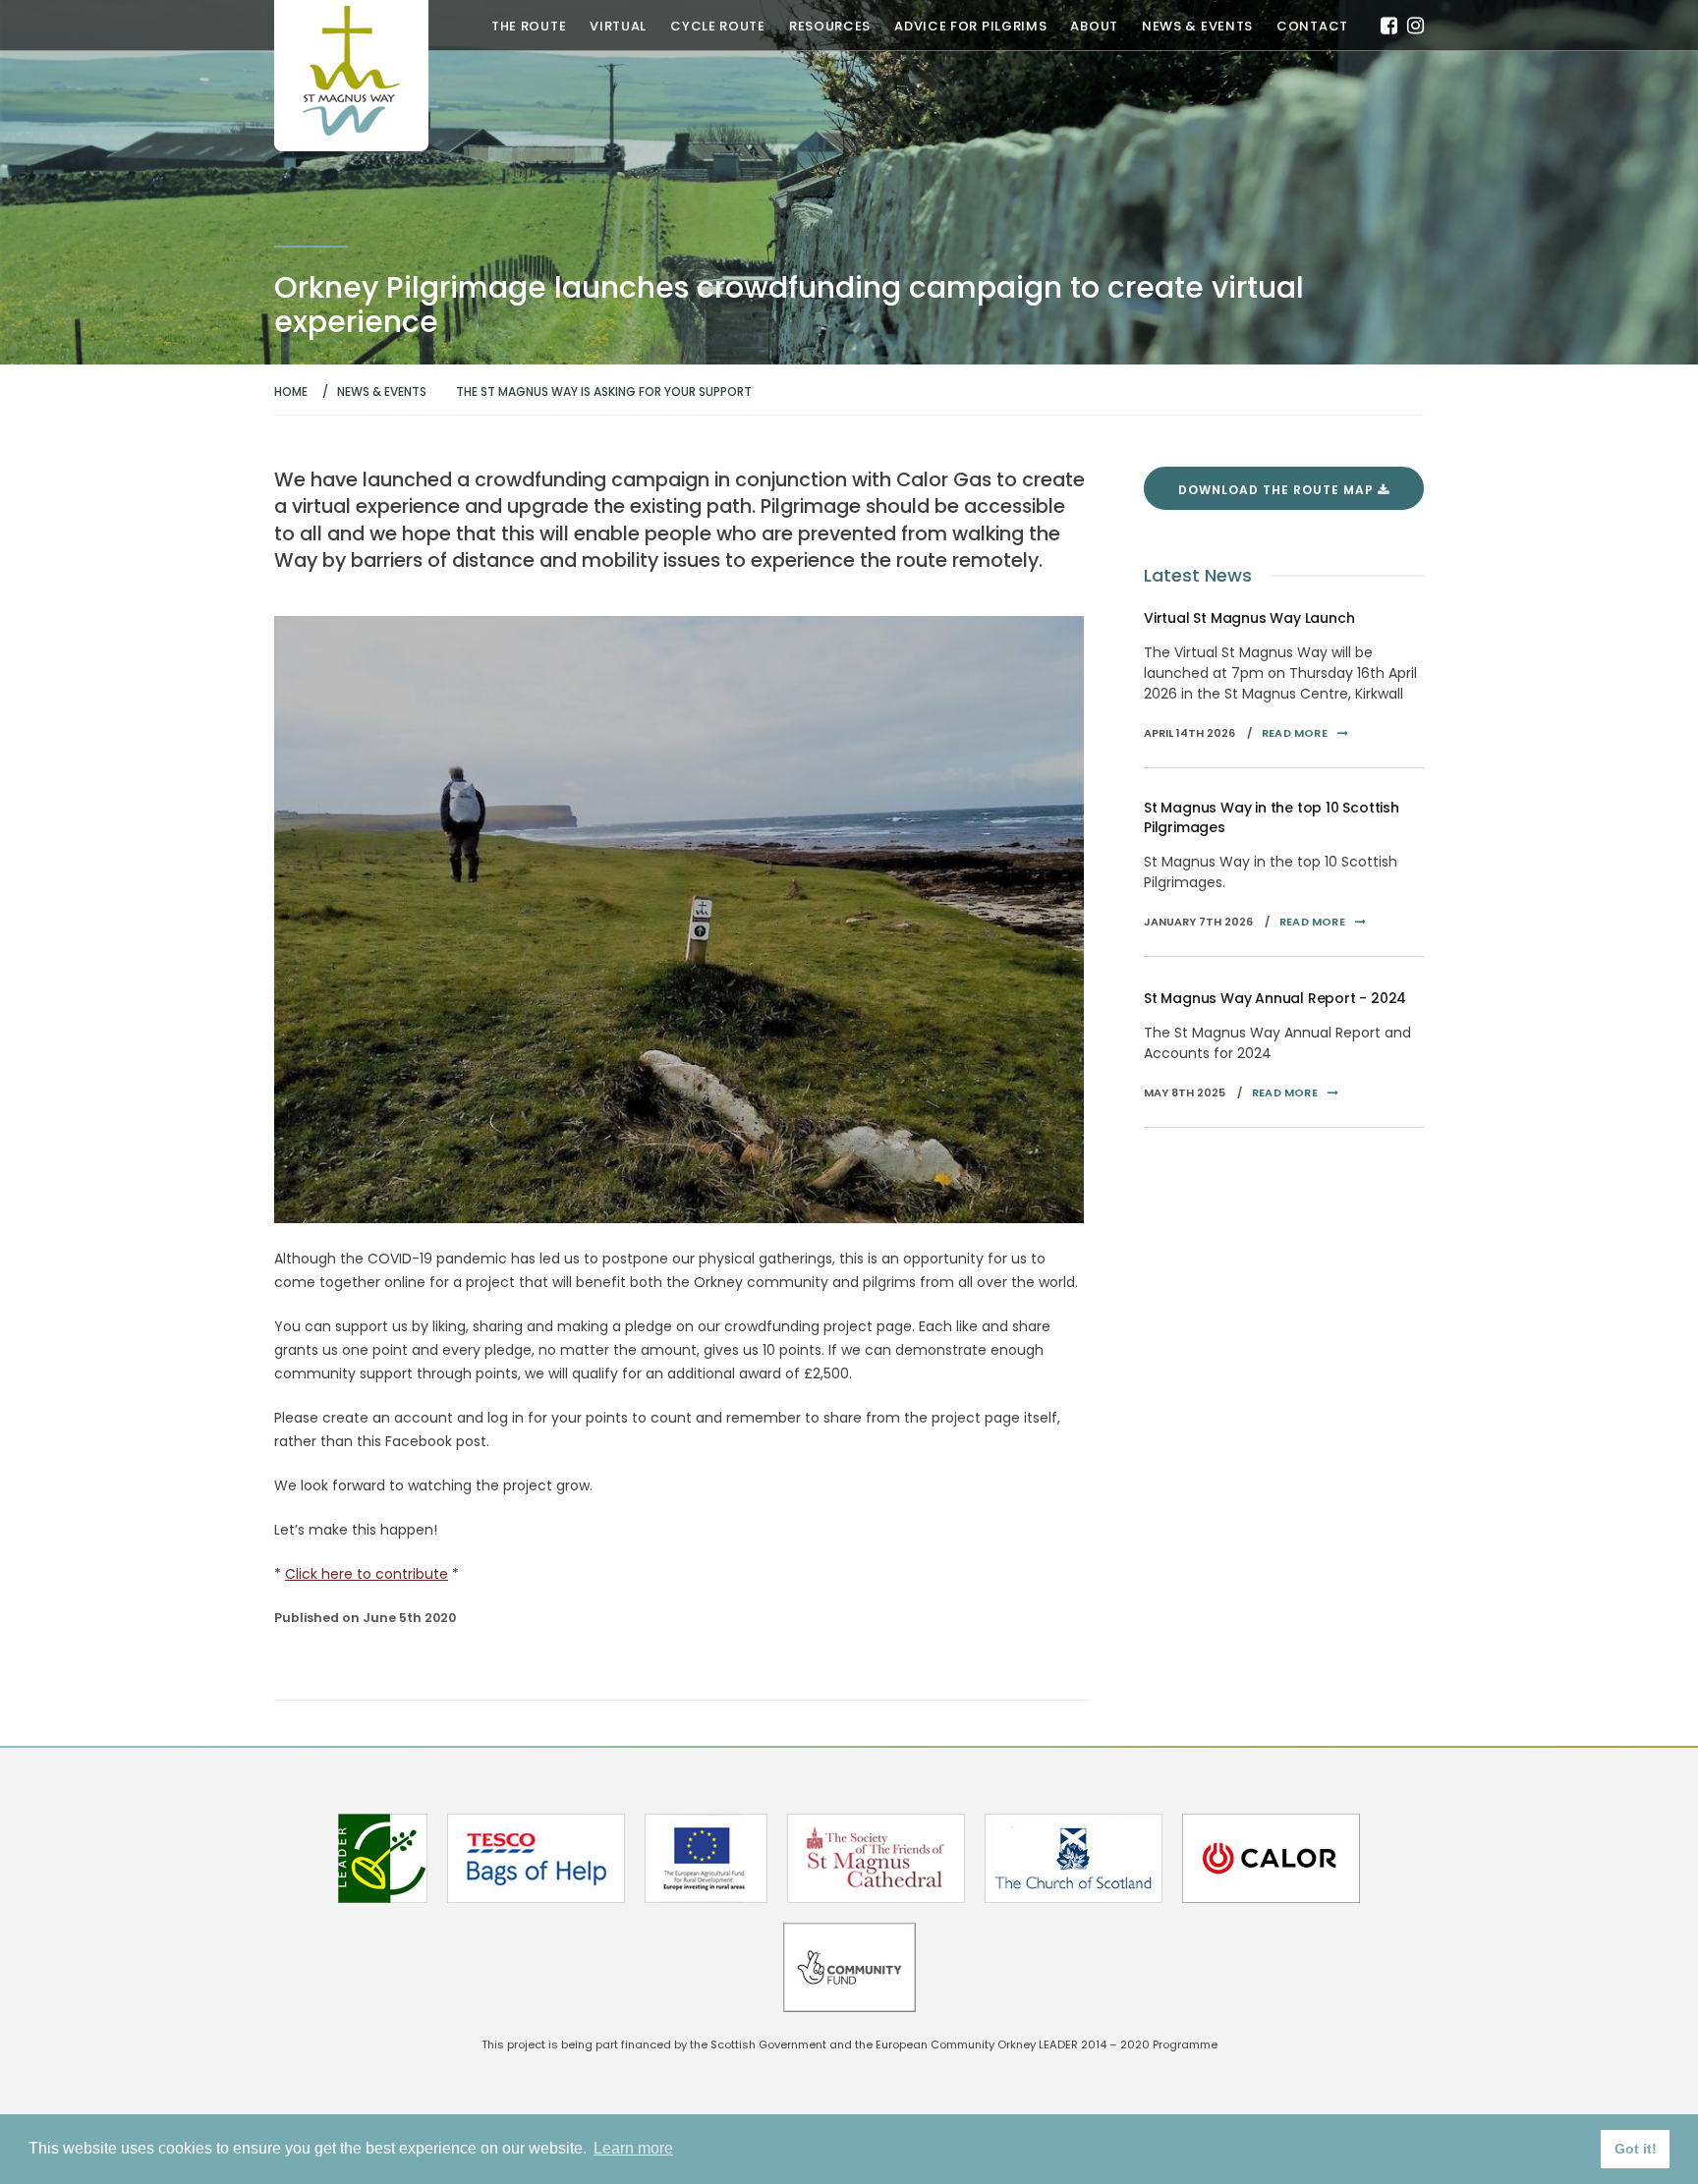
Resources (830, 27)
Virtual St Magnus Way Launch (1249, 618)
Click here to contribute (367, 1574)
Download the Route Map (1278, 490)
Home (291, 392)
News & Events (1197, 27)
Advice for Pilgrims (970, 27)
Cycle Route (718, 27)
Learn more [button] (633, 2148)
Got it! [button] (1636, 2149)
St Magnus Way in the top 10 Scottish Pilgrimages (1272, 817)
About (1094, 27)
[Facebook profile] (1389, 26)
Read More (1295, 733)
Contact (1312, 27)
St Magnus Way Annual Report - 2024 (1275, 998)
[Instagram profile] (1415, 26)
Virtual (618, 27)
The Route (529, 27)
